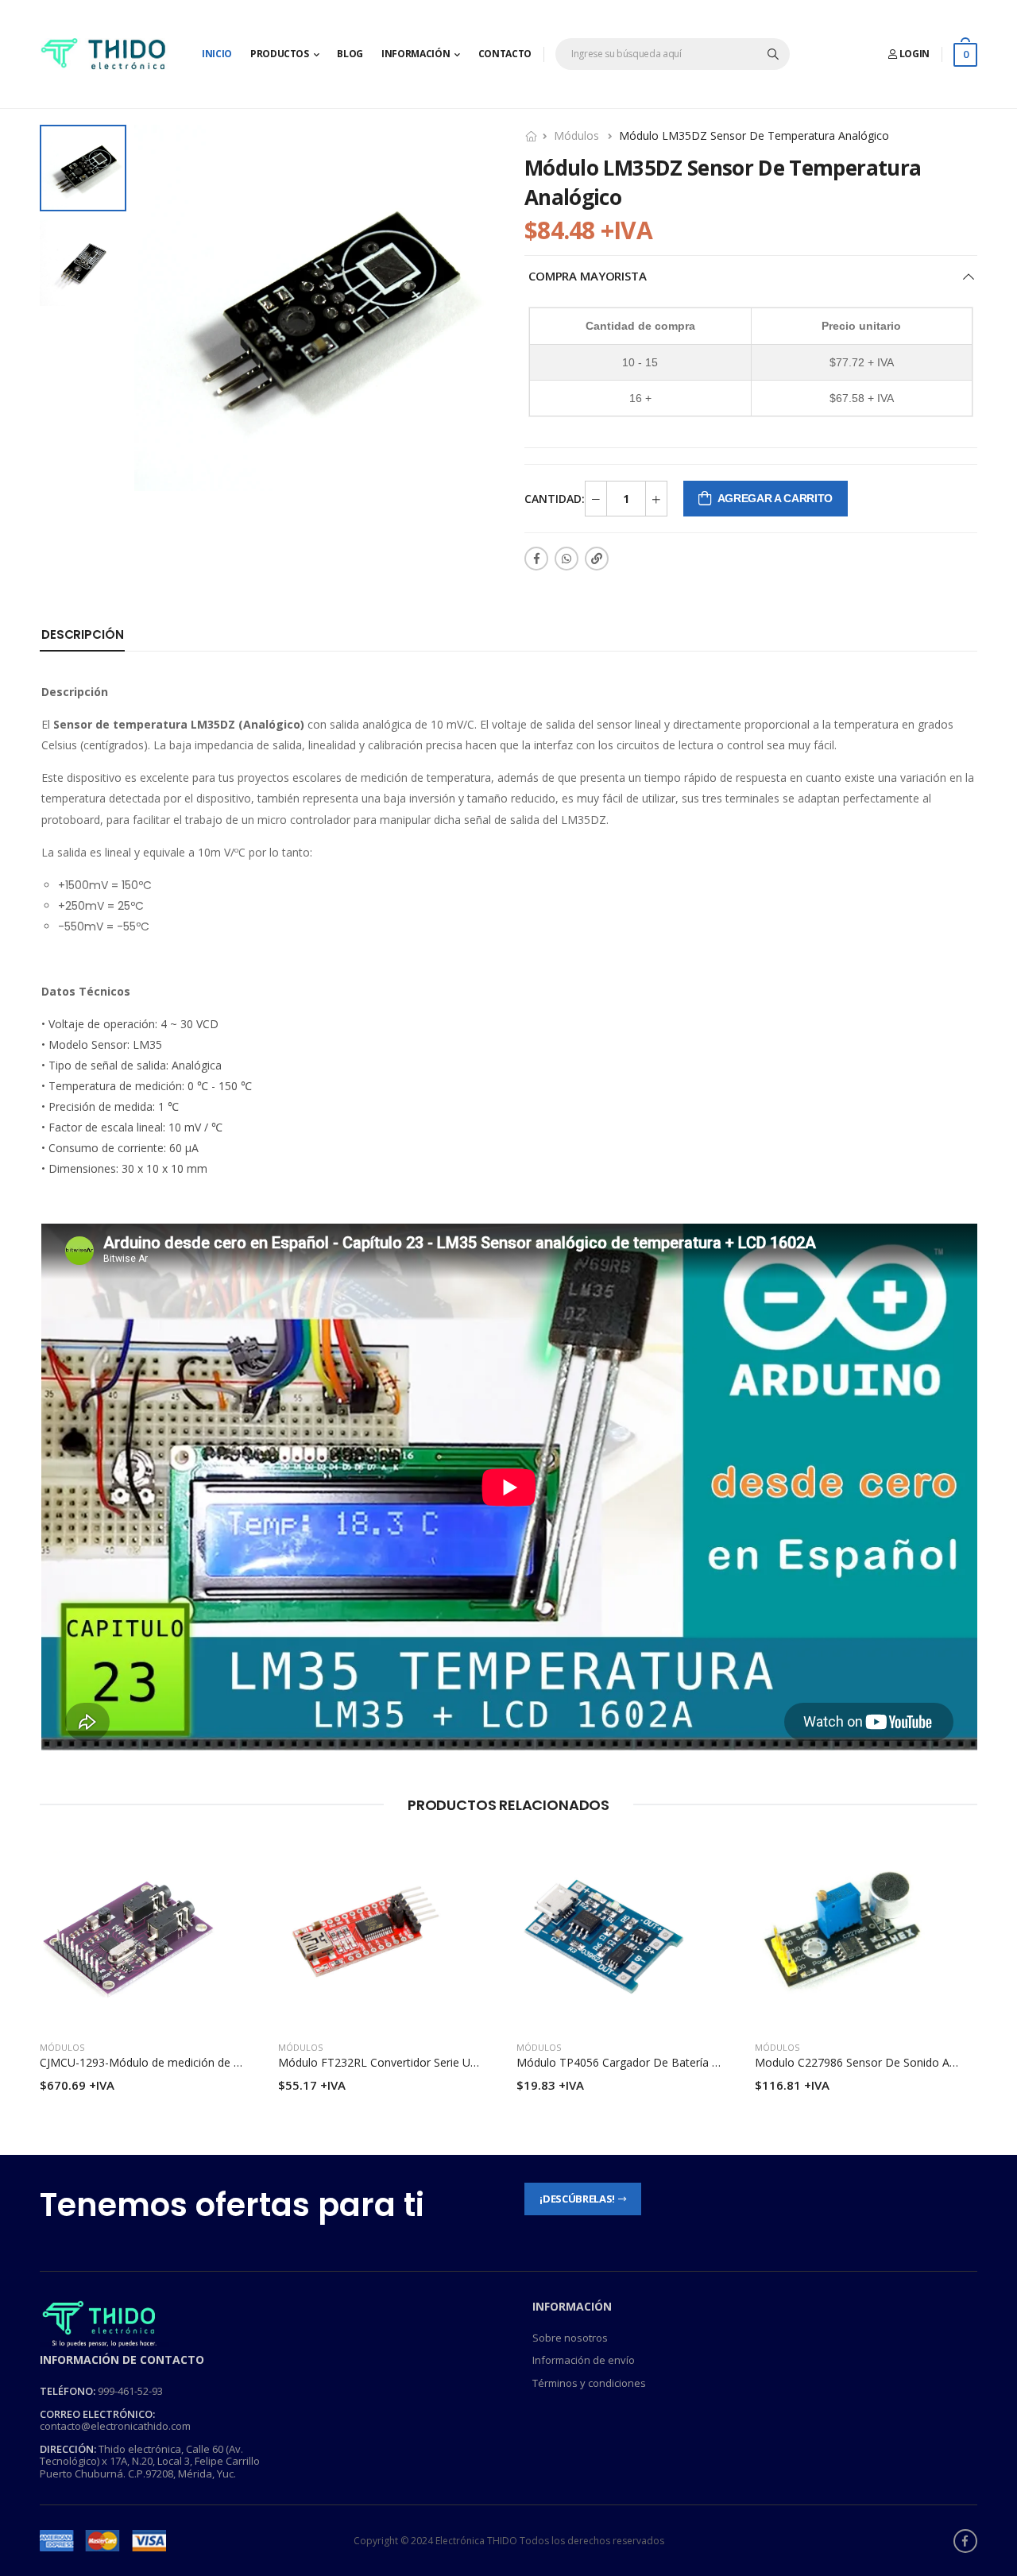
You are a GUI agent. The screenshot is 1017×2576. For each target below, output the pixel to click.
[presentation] (965, 1975)
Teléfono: (68, 2391)
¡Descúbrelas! (577, 2199)
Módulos (576, 135)
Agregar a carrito (775, 498)
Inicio (217, 54)
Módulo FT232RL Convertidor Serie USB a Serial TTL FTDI (428, 2062)
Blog (350, 54)
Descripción (82, 634)
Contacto (505, 54)
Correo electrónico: (97, 2414)
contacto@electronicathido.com (115, 2426)
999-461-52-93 (130, 2391)
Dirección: (68, 2449)
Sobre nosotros (570, 2338)
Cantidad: (555, 499)
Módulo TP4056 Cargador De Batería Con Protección (654, 2062)
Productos (280, 54)
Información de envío (584, 2360)
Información (416, 54)
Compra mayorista (588, 276)
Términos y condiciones (589, 2383)
